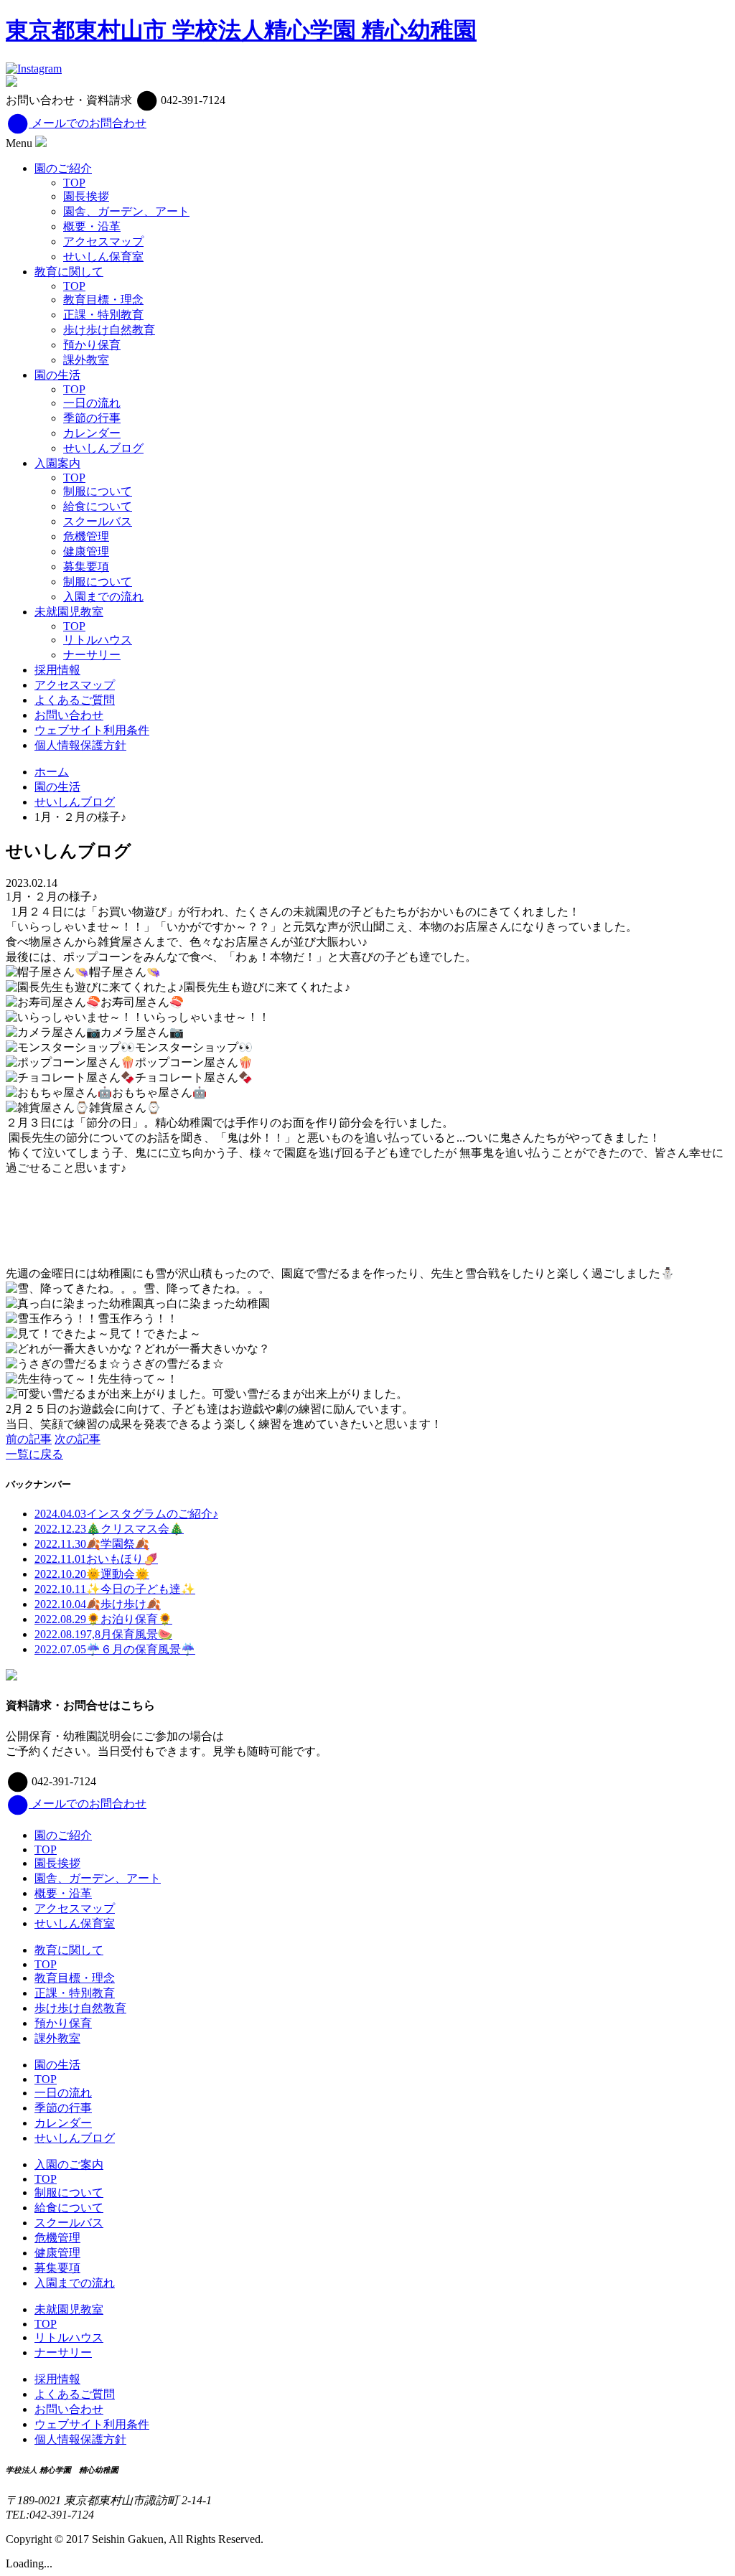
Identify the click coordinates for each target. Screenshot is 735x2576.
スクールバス (98, 521)
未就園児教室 (69, 612)
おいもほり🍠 (96, 1559)
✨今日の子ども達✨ (115, 1589)
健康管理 (86, 551)
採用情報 (57, 670)
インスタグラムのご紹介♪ (126, 1514)
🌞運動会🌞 (92, 1574)
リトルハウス (98, 640)
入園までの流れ (103, 597)
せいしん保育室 (103, 257)
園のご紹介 (63, 168)
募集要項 (86, 567)
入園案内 (57, 463)
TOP (74, 183)
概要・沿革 (92, 226)
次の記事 (78, 1439)
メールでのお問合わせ (88, 123)
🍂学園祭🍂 (92, 1544)
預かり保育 (92, 345)
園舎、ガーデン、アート (126, 211)
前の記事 (29, 1439)
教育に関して (69, 272)
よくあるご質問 (75, 700)
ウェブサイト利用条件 (92, 730)
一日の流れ (92, 403)
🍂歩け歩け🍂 (98, 1604)
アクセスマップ (103, 241)
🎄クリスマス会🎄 (109, 1529)
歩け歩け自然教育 (109, 330)
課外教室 (86, 360)
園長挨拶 (86, 196)
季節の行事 (92, 418)
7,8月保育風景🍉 (103, 1634)
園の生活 (57, 375)
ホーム (52, 772)
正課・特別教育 (103, 315)
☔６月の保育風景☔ (115, 1649)
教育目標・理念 (103, 300)
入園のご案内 (69, 2164)
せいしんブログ (103, 448)
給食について (98, 506)
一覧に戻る (34, 1454)
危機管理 (86, 536)
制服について (98, 491)
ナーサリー (92, 655)
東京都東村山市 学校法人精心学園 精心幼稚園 (241, 30)
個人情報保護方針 (80, 745)
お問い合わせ (69, 715)
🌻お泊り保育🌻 (103, 1619)
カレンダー (92, 433)
